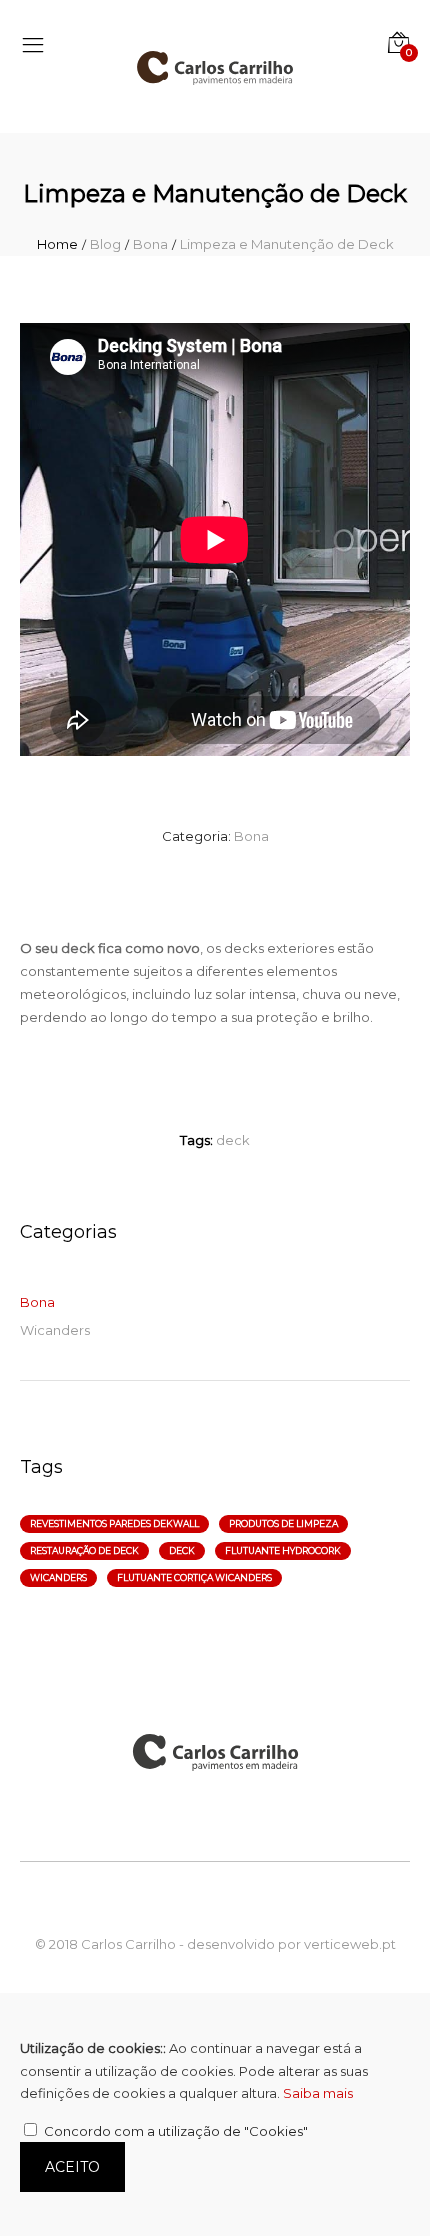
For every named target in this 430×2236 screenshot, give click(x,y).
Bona (150, 244)
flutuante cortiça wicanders (194, 1577)
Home (57, 244)
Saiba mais (318, 2093)
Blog (105, 244)
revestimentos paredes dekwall (114, 1523)
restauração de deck (84, 1550)
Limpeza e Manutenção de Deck (287, 244)
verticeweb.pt (350, 1944)
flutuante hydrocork (283, 1550)
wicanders (58, 1577)
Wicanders (55, 1330)
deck (233, 1140)
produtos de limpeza (283, 1523)
